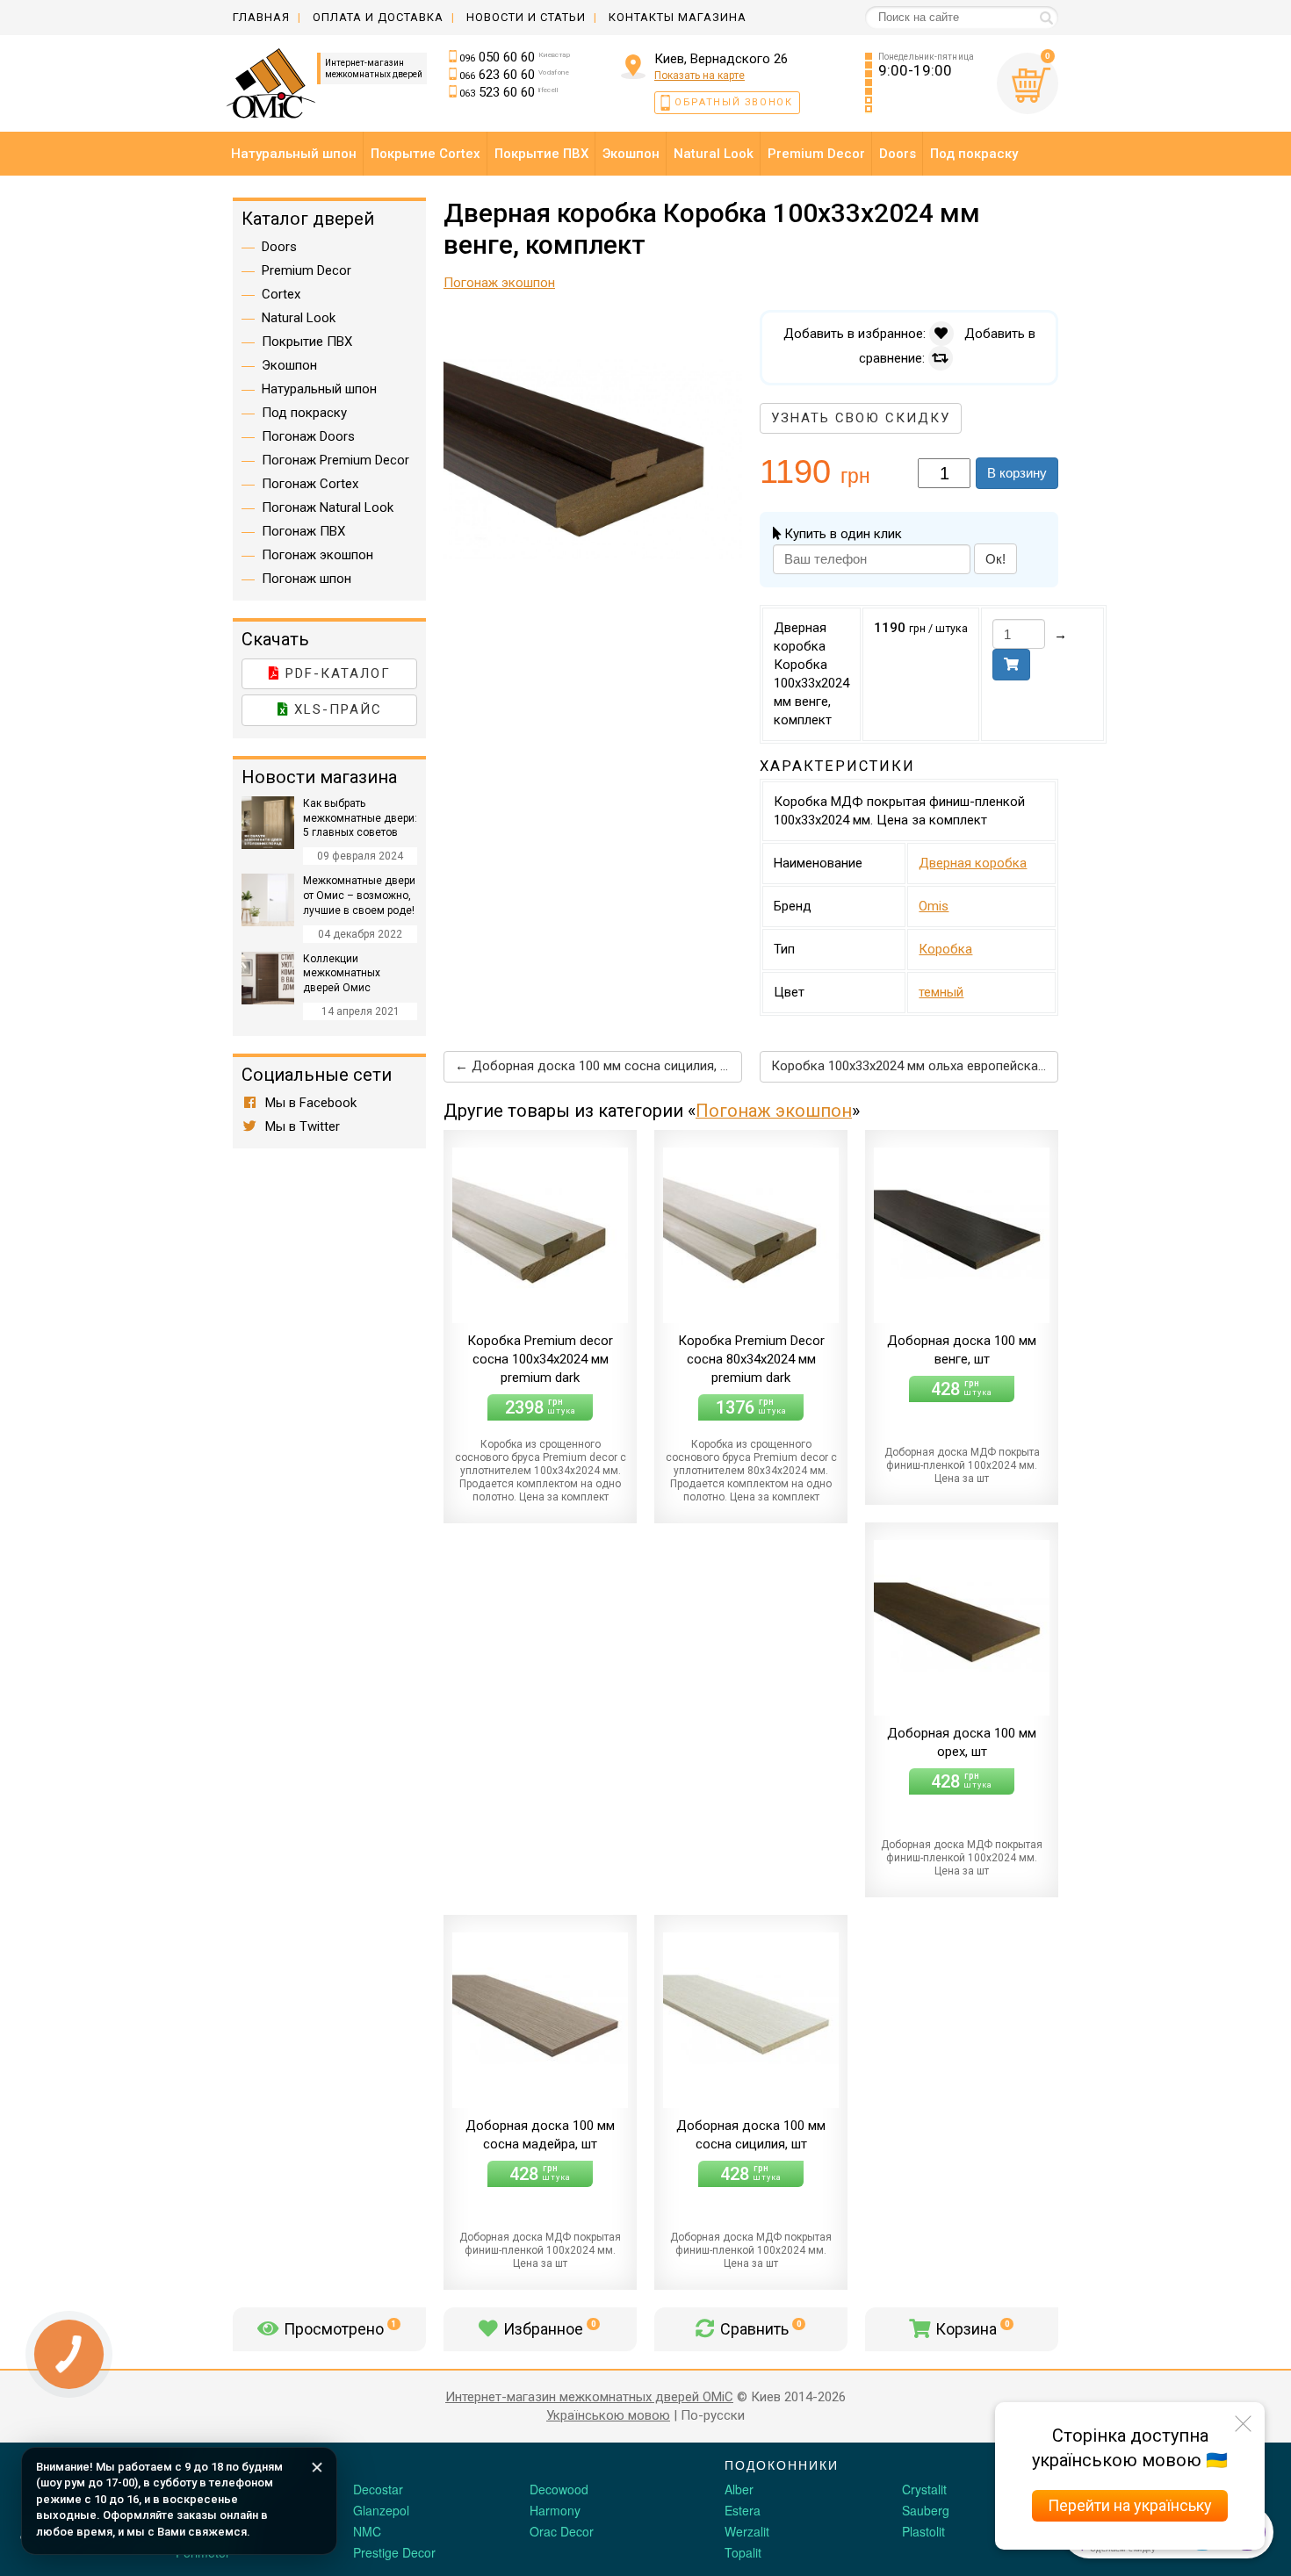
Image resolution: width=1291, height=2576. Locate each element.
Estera (743, 2510)
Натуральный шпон (319, 389)
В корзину (1017, 473)
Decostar (378, 2489)
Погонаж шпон (307, 579)
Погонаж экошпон (774, 1111)
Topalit (743, 2552)
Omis (934, 906)
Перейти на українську (1130, 2505)
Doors (279, 247)
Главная (261, 17)
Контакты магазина (678, 17)
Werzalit (747, 2531)
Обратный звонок (734, 102)
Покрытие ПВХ (307, 342)
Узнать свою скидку (861, 418)
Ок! (995, 559)
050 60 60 (515, 57)
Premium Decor (307, 270)
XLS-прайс (335, 709)
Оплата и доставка (378, 17)
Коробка (945, 949)
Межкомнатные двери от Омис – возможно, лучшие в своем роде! (359, 896)
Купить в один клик (841, 534)
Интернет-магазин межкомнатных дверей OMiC (589, 2397)
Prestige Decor (394, 2552)
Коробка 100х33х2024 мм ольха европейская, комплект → (915, 1066)
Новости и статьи (526, 17)
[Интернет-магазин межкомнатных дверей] (274, 83)
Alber (739, 2489)
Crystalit (924, 2489)
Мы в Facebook (309, 1103)
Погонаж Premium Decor (335, 460)
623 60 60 (514, 75)
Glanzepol (381, 2510)
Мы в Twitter (301, 1126)
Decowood (559, 2489)
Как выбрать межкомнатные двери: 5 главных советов (360, 818)
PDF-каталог (335, 673)
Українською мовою (608, 2415)
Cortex (281, 294)
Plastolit (923, 2531)
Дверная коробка (973, 863)
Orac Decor (562, 2531)
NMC (367, 2531)
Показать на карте (700, 76)
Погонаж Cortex (310, 484)
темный (941, 992)
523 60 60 (508, 92)
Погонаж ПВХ (303, 531)
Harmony (555, 2510)
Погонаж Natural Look (328, 507)
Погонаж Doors (308, 436)
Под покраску (304, 413)
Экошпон (289, 365)
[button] (726, 326)
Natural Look (299, 318)
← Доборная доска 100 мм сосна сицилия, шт (595, 1066)
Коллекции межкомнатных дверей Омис (342, 974)
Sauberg (926, 2510)
